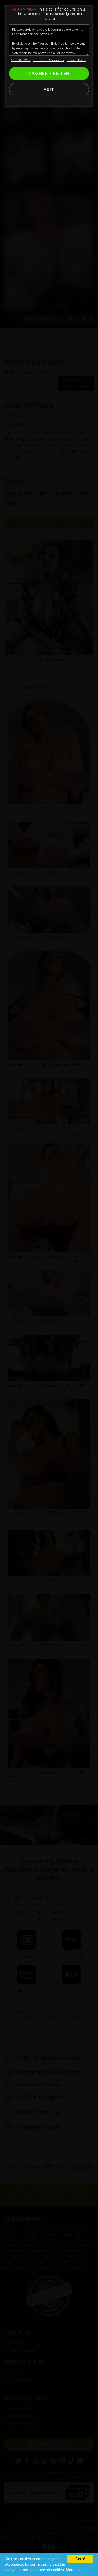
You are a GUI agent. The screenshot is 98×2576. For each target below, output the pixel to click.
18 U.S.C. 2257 (21, 60)
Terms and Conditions (48, 60)
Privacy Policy (77, 60)
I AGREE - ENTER (49, 73)
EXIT (49, 89)
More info (74, 2570)
